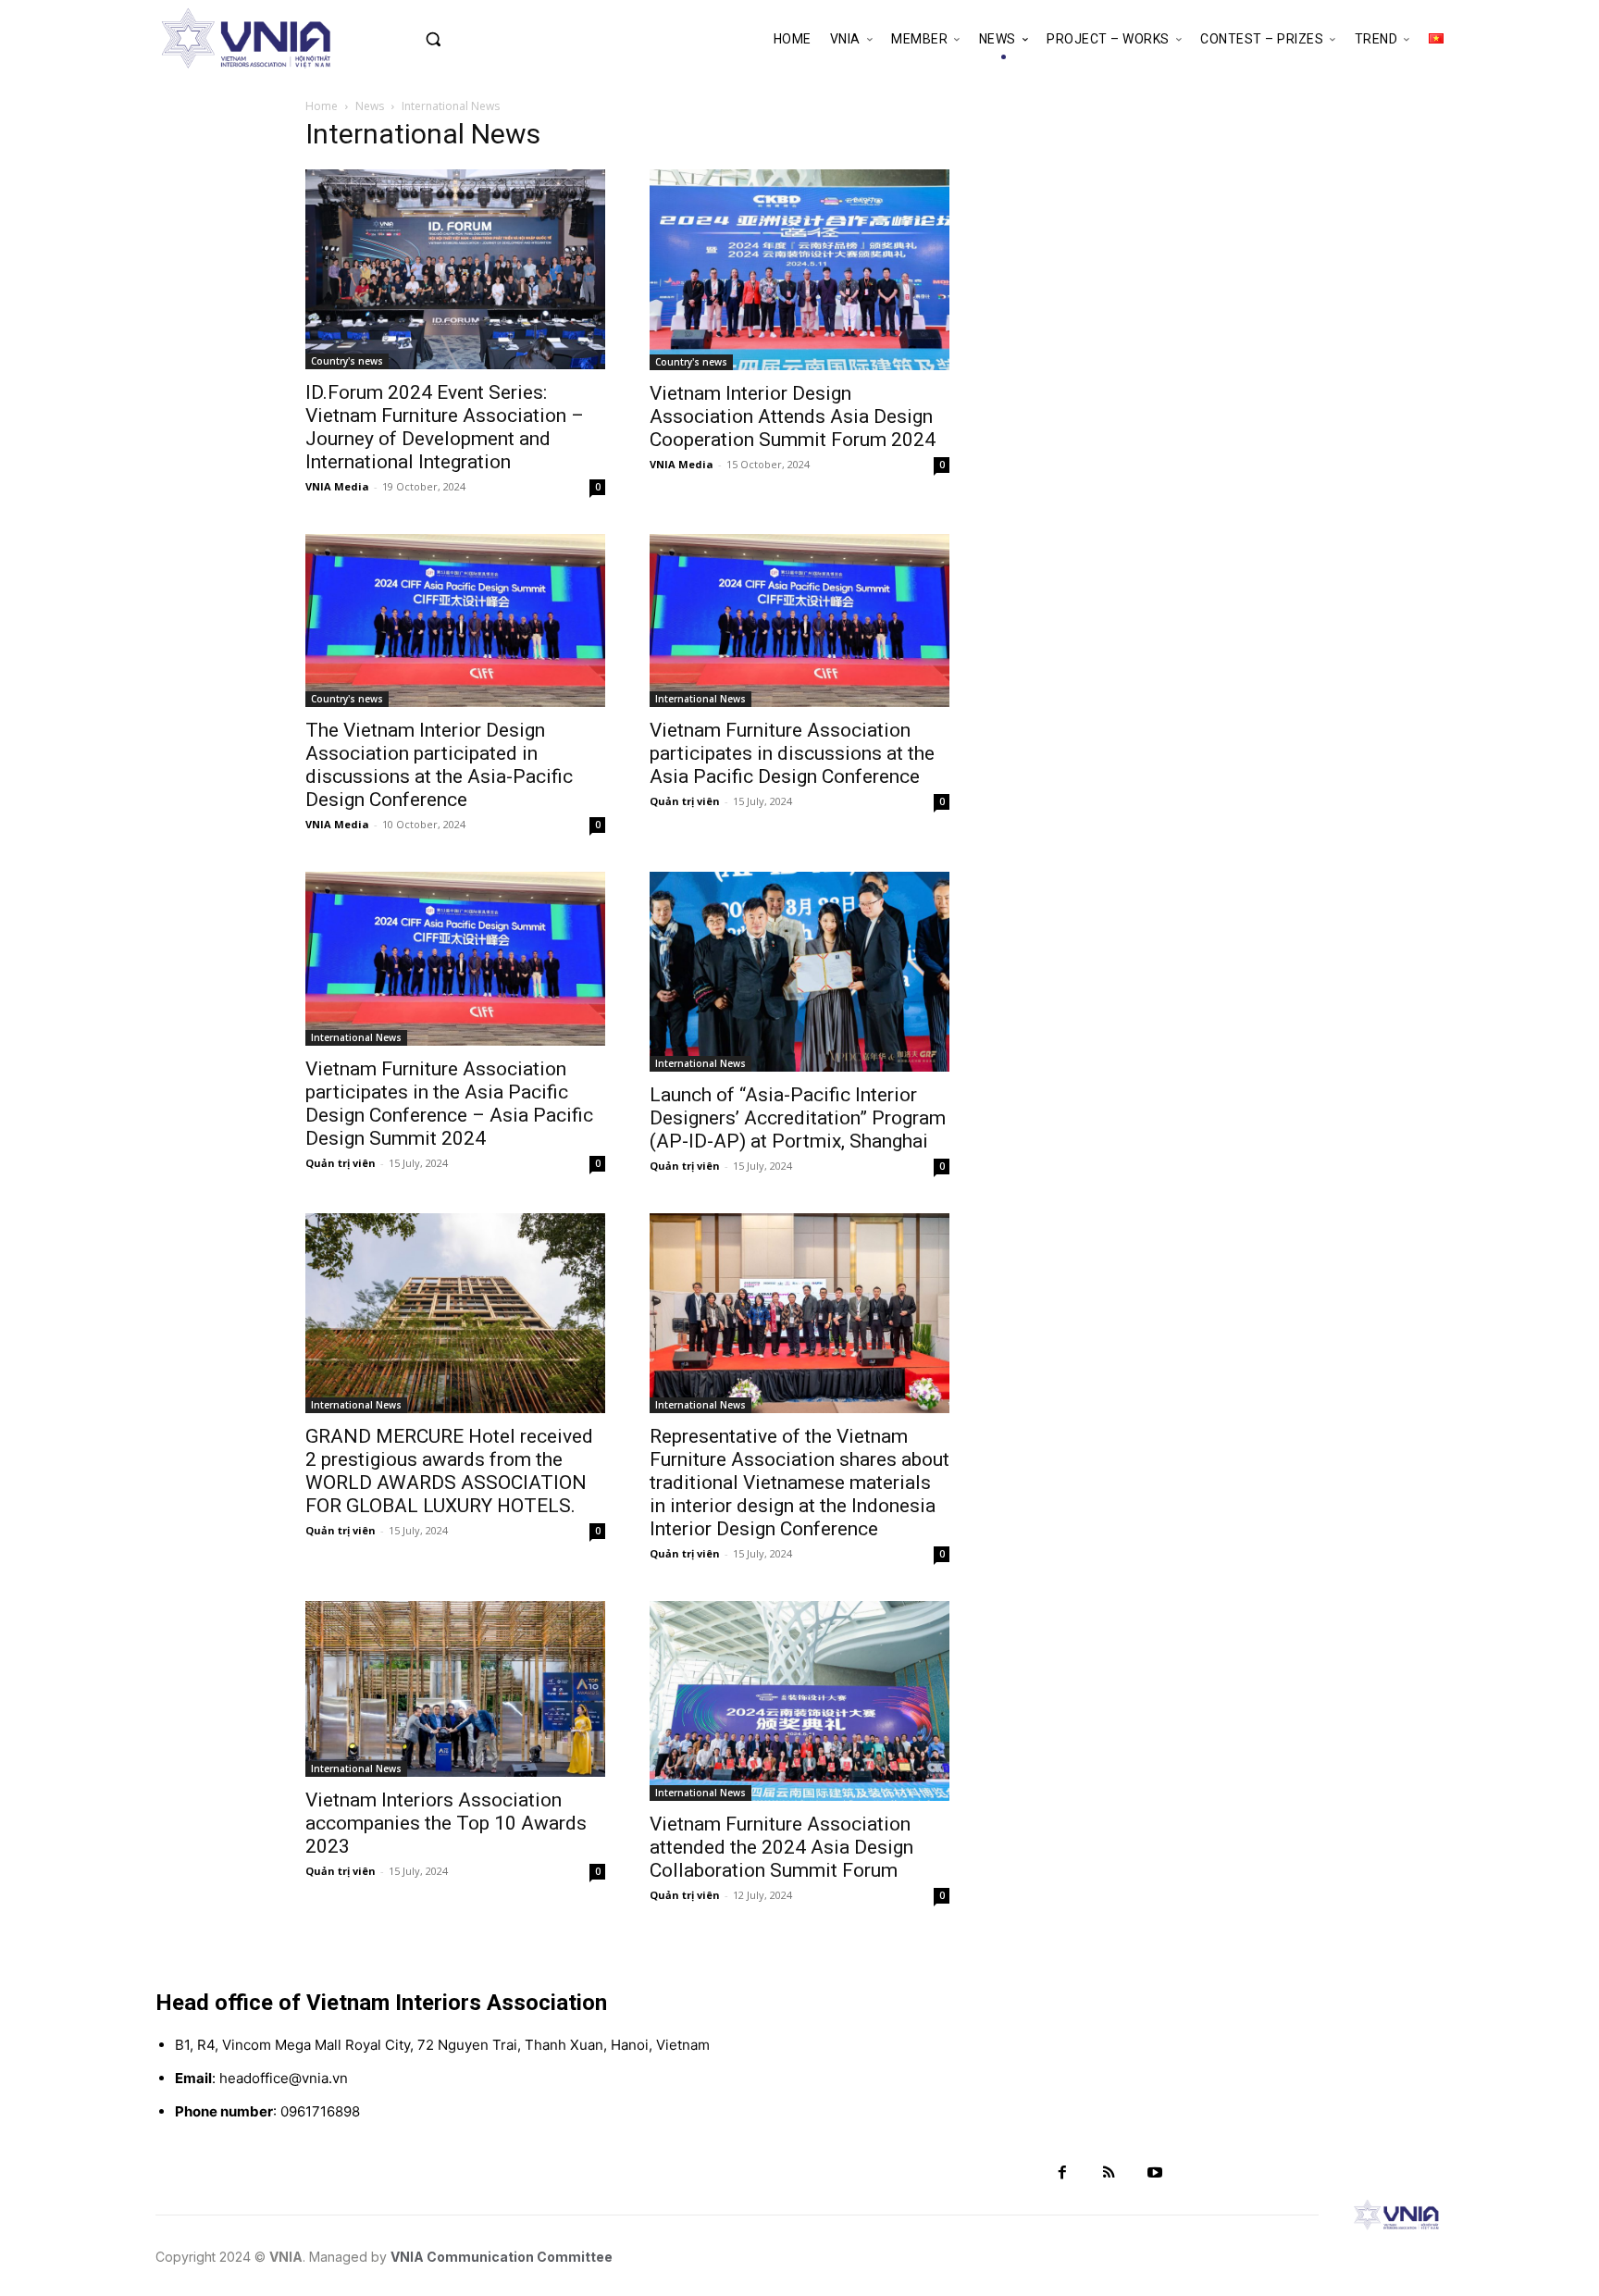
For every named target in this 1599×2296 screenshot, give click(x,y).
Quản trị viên (685, 801)
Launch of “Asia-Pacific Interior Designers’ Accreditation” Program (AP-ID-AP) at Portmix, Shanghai (798, 1118)
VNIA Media (337, 486)
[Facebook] (1062, 2173)
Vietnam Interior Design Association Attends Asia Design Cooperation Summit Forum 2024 (793, 416)
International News (700, 699)
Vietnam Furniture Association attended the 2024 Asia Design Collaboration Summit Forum (781, 1847)
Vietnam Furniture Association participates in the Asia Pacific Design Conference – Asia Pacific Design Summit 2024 (449, 1104)
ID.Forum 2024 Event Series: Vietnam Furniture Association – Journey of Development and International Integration (445, 427)
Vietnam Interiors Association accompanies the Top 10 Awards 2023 (446, 1823)
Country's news (347, 361)
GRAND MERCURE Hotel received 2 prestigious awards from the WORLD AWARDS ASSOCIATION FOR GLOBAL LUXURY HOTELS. (449, 1471)
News (370, 106)
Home (322, 106)
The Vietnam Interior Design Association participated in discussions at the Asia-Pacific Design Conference (439, 765)
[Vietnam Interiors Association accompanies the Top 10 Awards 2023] (455, 1689)
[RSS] (1109, 2173)
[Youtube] (1155, 2173)
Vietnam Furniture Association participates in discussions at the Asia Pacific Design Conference (792, 753)
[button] (472, 39)
